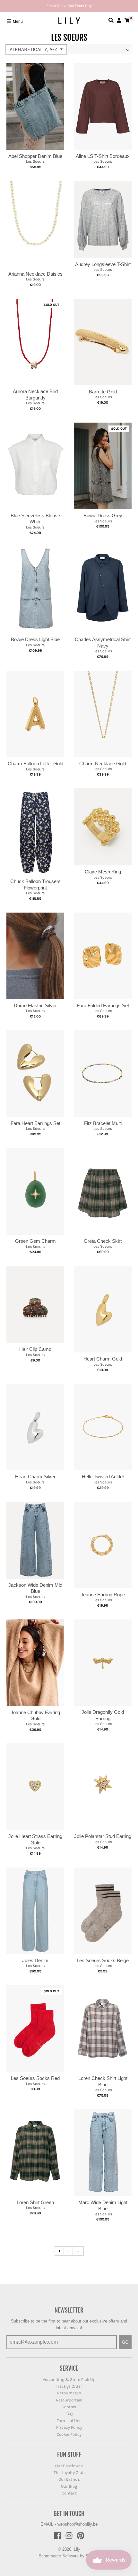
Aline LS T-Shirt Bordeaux (103, 156)
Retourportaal (69, 2400)
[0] (127, 20)
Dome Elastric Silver (35, 1005)
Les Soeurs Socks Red (35, 2078)
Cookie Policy (69, 2434)
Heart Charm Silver (35, 1477)
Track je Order (69, 2386)
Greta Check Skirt (103, 1241)
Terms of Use (69, 2421)
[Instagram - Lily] (69, 2536)
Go (125, 2342)
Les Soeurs (35, 161)
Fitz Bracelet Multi (103, 1123)
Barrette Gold (103, 392)
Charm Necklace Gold (103, 764)
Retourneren (69, 2393)
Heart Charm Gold (103, 1359)
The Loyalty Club (69, 2473)
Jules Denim (35, 1960)
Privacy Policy (69, 2427)
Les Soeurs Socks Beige (103, 1960)
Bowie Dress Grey (103, 515)
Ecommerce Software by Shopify (69, 2556)
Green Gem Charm (35, 1241)
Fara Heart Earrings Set (35, 1123)
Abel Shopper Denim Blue (35, 156)
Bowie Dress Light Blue (35, 639)
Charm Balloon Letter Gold (35, 764)
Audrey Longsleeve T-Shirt (103, 264)
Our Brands (69, 2479)
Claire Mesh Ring (103, 872)
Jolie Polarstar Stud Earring (103, 1836)
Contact (69, 2407)
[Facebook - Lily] (57, 2536)
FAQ (69, 2414)
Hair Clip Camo (35, 1349)
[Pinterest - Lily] (81, 2536)
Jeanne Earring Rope (103, 1595)
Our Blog (69, 2486)
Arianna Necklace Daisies (35, 274)
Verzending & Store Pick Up (69, 2379)
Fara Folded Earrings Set (103, 1005)
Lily (77, 2549)
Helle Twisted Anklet (103, 1477)
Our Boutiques (69, 2466)
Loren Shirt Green (35, 2202)
